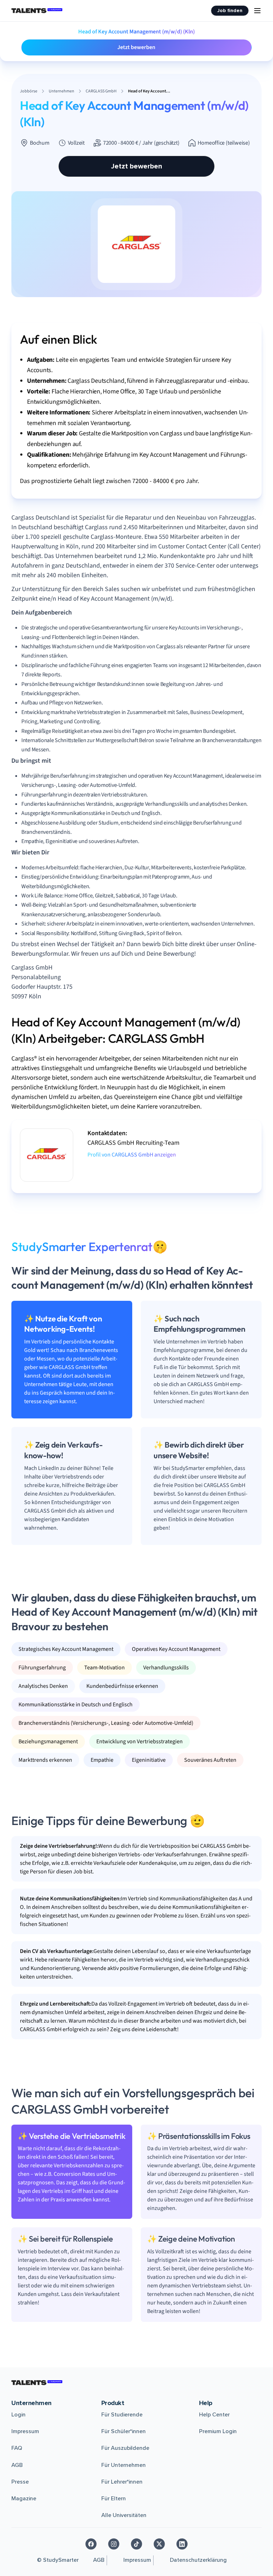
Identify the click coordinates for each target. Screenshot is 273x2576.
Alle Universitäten (124, 2515)
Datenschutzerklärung (198, 2560)
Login (18, 2415)
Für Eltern (114, 2499)
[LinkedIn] (182, 2544)
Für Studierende (122, 2415)
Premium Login (218, 2431)
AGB (17, 2465)
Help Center (214, 2415)
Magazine (24, 2499)
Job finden (230, 10)
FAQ (17, 2448)
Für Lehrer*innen (122, 2482)
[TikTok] (136, 2544)
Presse (20, 2482)
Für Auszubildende (125, 2448)
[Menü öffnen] (257, 11)
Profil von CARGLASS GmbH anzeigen (132, 1155)
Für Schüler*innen (124, 2431)
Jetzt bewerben (136, 47)
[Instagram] (114, 2544)
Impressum (25, 2431)
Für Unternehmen (124, 2465)
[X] (159, 2544)
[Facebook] (91, 2544)
